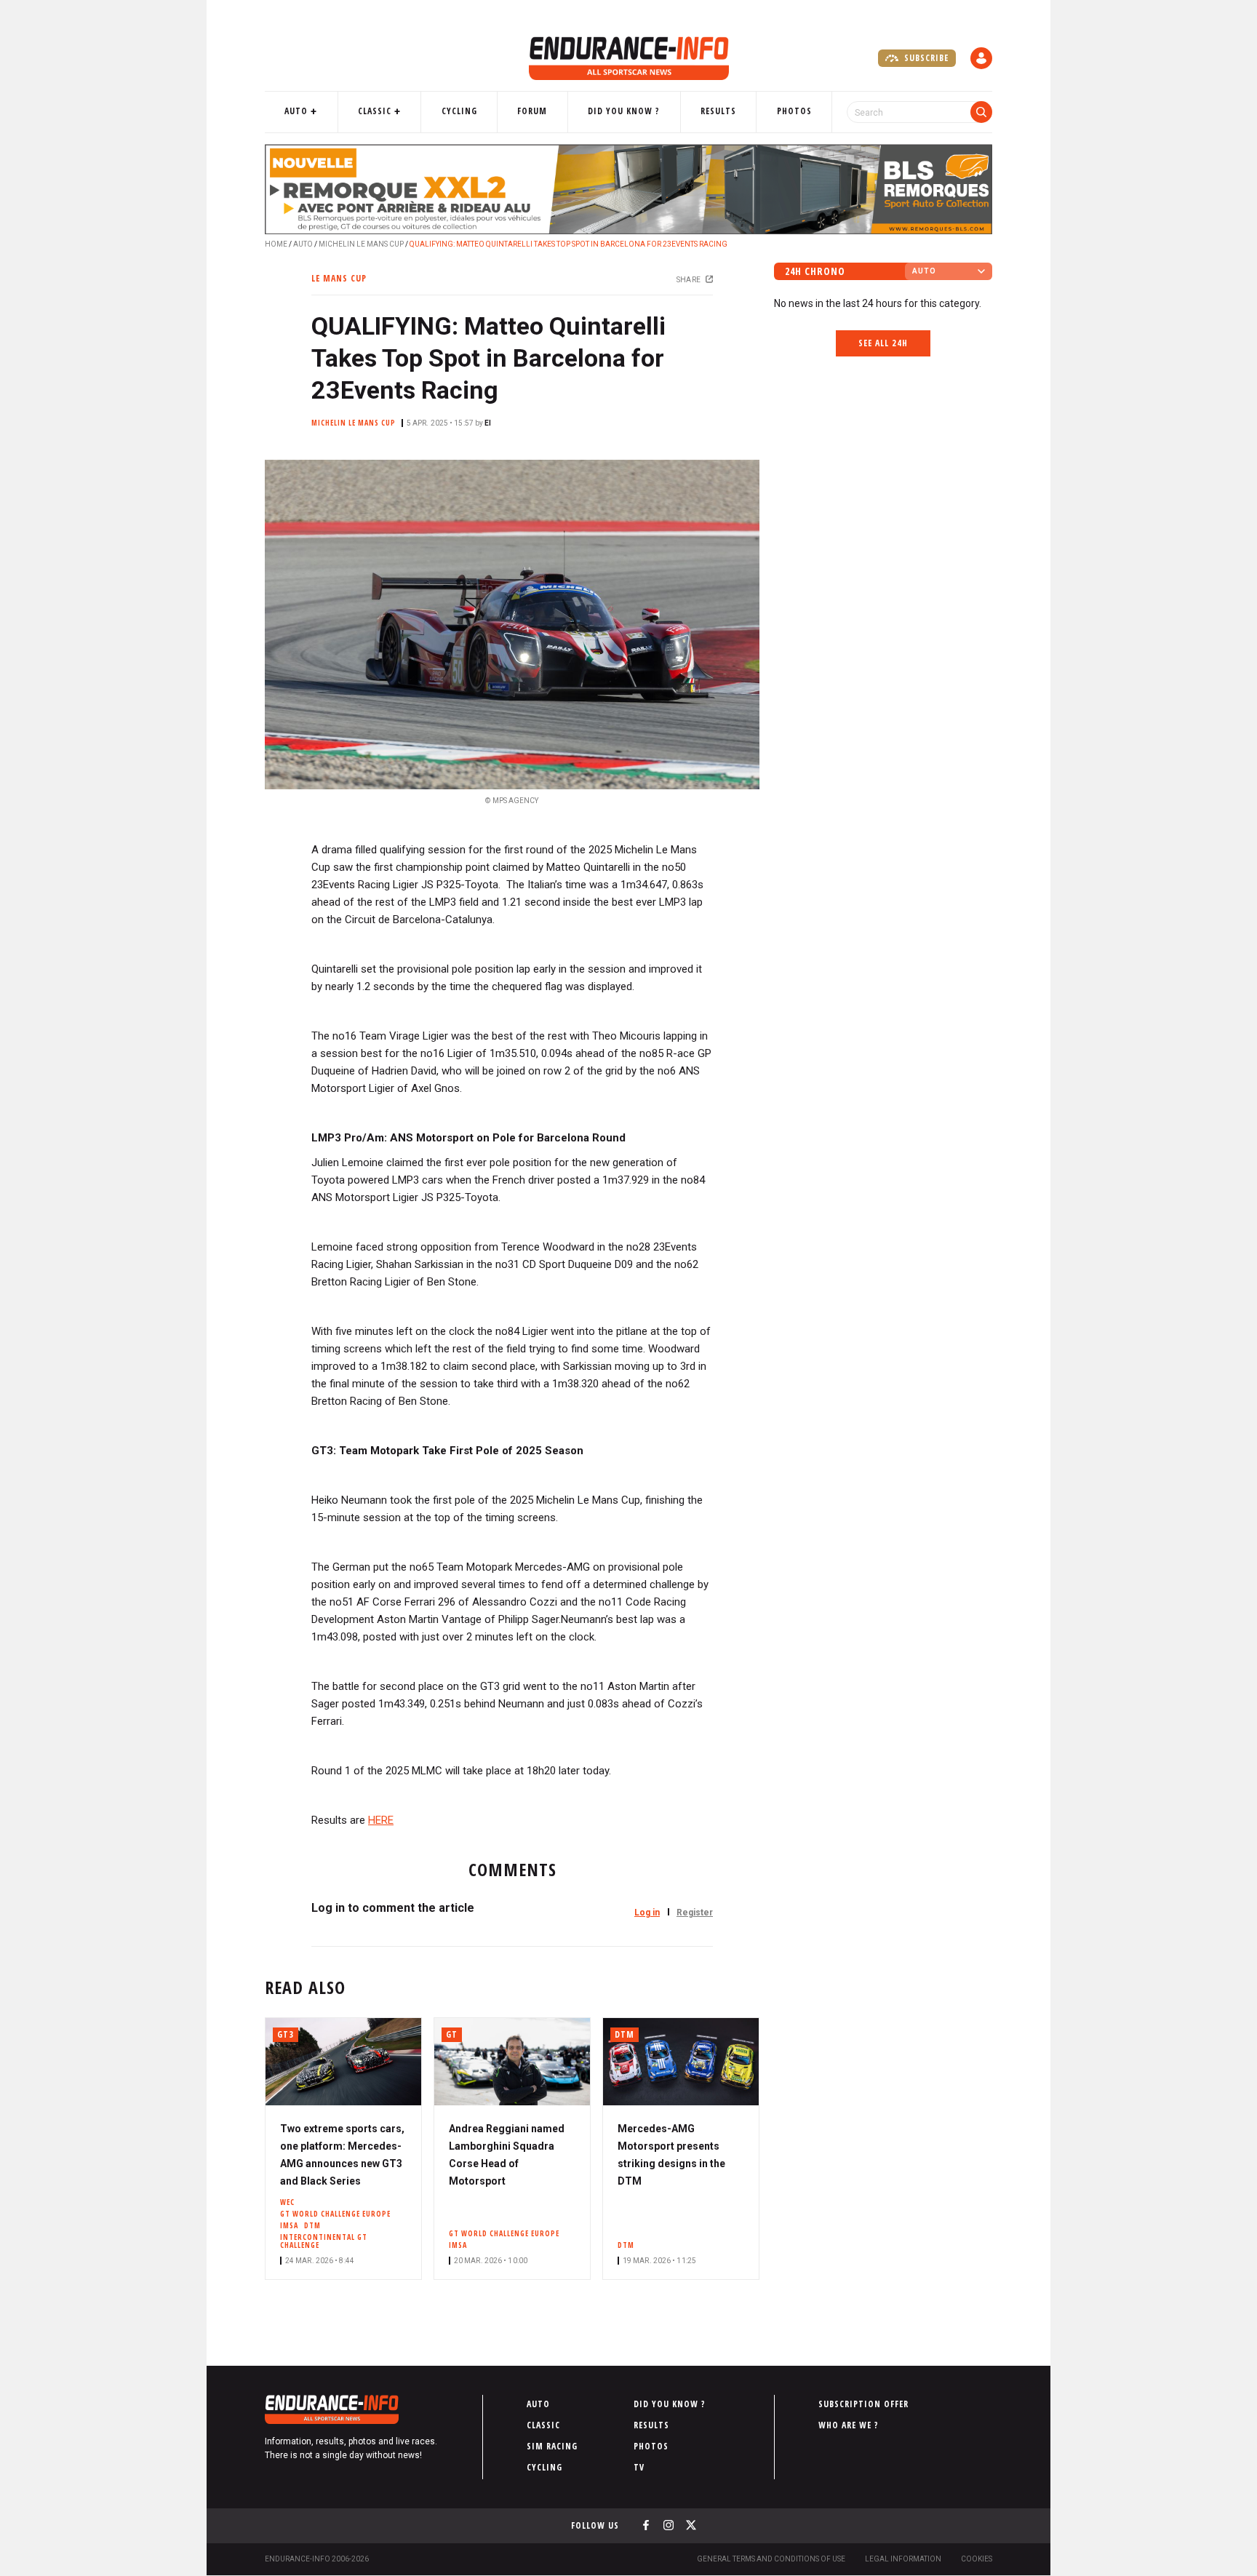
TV (639, 2467)
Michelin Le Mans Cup (361, 244)
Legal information (903, 2559)
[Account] (981, 58)
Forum (532, 111)
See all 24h (883, 343)
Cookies (977, 2559)
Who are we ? (849, 2425)
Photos (794, 111)
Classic (375, 111)
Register (695, 1913)
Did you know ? (624, 111)
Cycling (459, 111)
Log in (647, 1913)
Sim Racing (552, 2446)
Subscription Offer (863, 2404)
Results (718, 111)
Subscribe (925, 58)
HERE (381, 1820)
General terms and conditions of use (771, 2559)
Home (276, 244)
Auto (296, 111)
